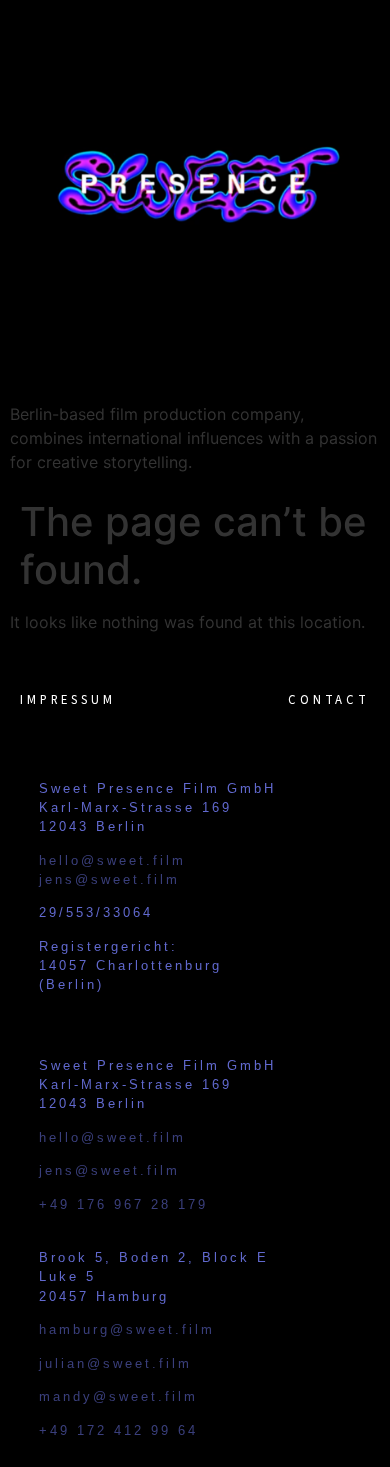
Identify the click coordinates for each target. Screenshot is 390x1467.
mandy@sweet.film (118, 1396)
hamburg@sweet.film (127, 1329)
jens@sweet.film (109, 879)
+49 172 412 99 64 (118, 1430)
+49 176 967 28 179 (123, 1204)
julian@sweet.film (115, 1363)
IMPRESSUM (68, 700)
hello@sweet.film (112, 860)
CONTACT (329, 700)
